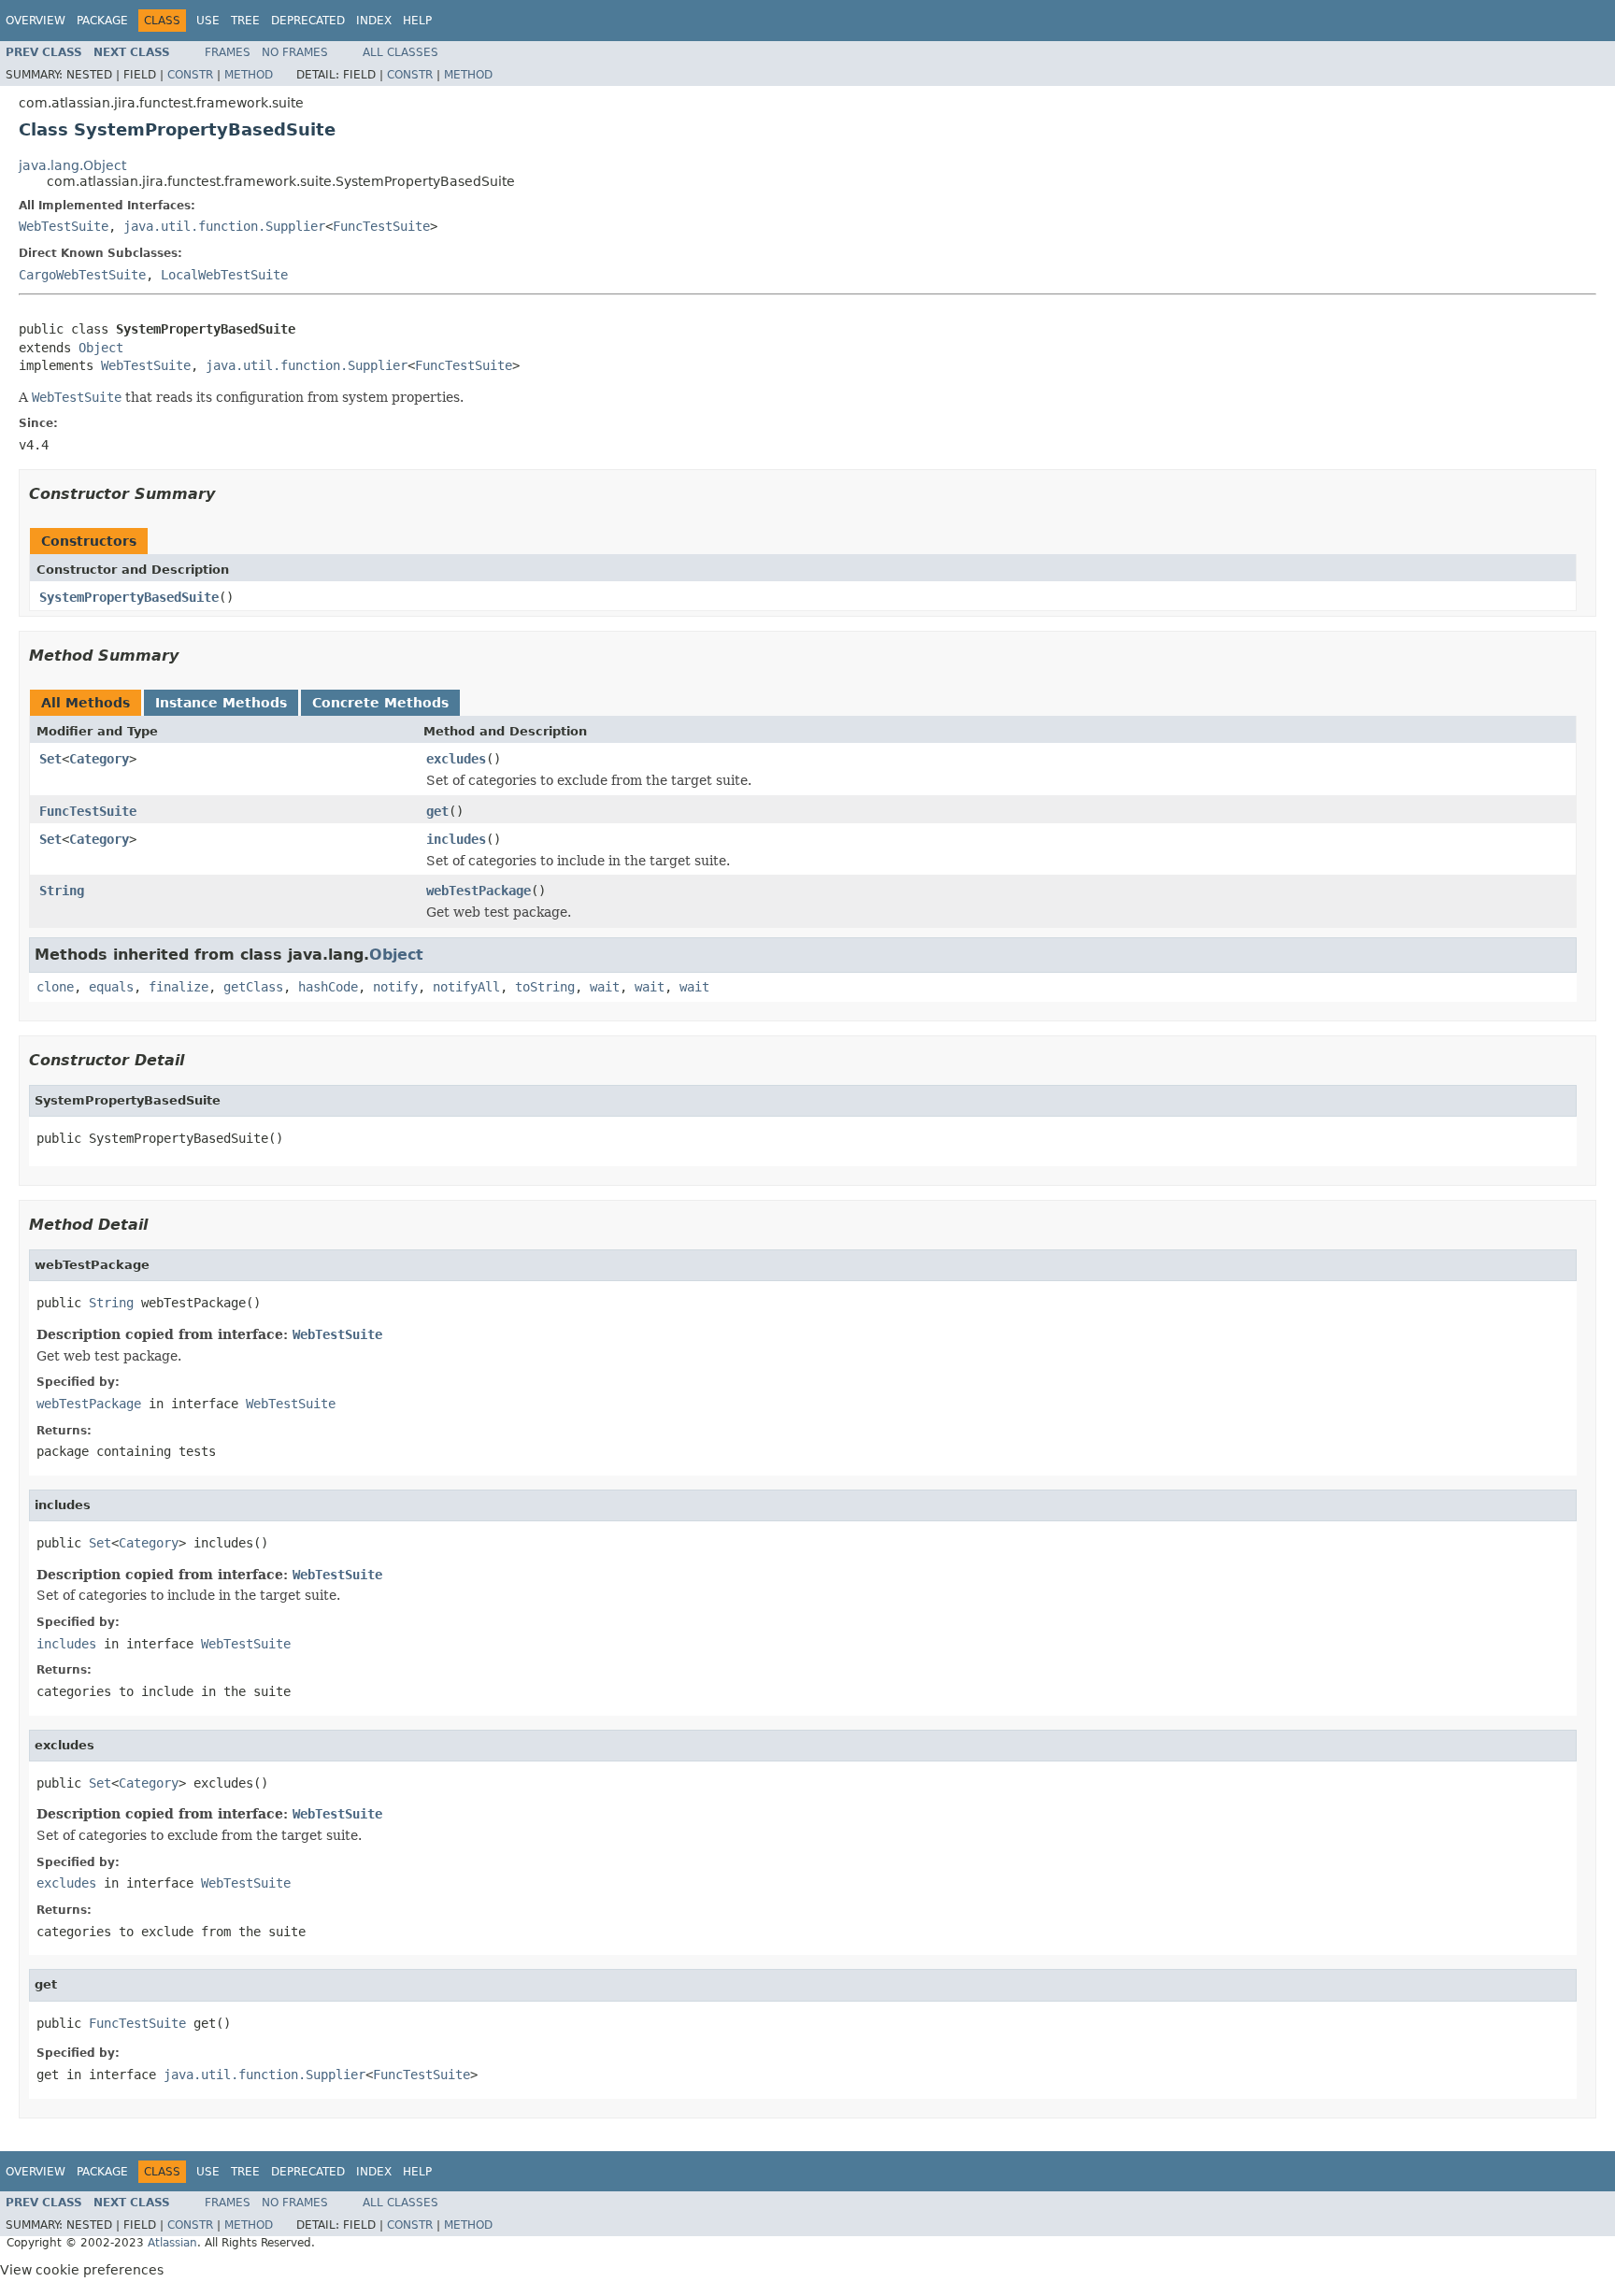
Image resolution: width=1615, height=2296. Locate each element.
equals (111, 987)
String (62, 891)
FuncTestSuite (381, 226)
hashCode (328, 987)
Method (249, 75)
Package (102, 21)
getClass (253, 987)
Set (50, 759)
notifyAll (466, 987)
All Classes (400, 52)
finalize (179, 987)
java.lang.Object (72, 165)
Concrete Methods (380, 703)
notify (395, 987)
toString (545, 987)
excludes (456, 759)
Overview (36, 21)
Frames (228, 52)
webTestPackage (479, 891)
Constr (190, 75)
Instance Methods (221, 703)
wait (605, 987)
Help (417, 21)
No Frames (295, 52)
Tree (245, 21)
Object (101, 348)
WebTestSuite (64, 226)
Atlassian (172, 2243)
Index (374, 21)
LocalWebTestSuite (224, 275)
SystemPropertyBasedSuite (129, 597)
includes (456, 839)
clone (55, 987)
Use (208, 21)
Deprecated (308, 21)
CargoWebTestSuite (82, 275)
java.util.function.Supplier (224, 226)
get (437, 811)
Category (99, 759)
